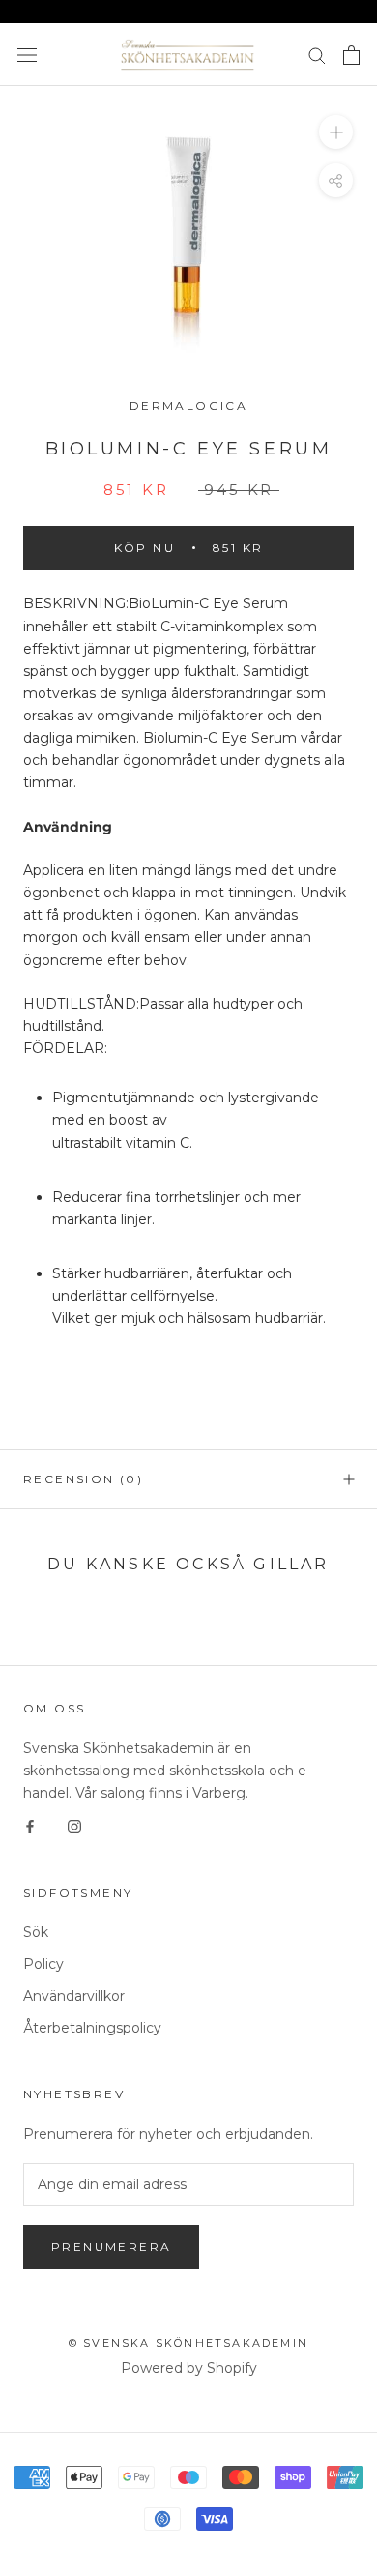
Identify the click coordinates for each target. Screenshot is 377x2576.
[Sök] (317, 55)
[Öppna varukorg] (351, 55)
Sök (36, 1932)
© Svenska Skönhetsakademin (188, 2343)
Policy (43, 1964)
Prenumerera (111, 2247)
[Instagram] (74, 1826)
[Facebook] (30, 1826)
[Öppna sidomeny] (27, 55)
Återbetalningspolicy (92, 2028)
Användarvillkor (74, 1996)
